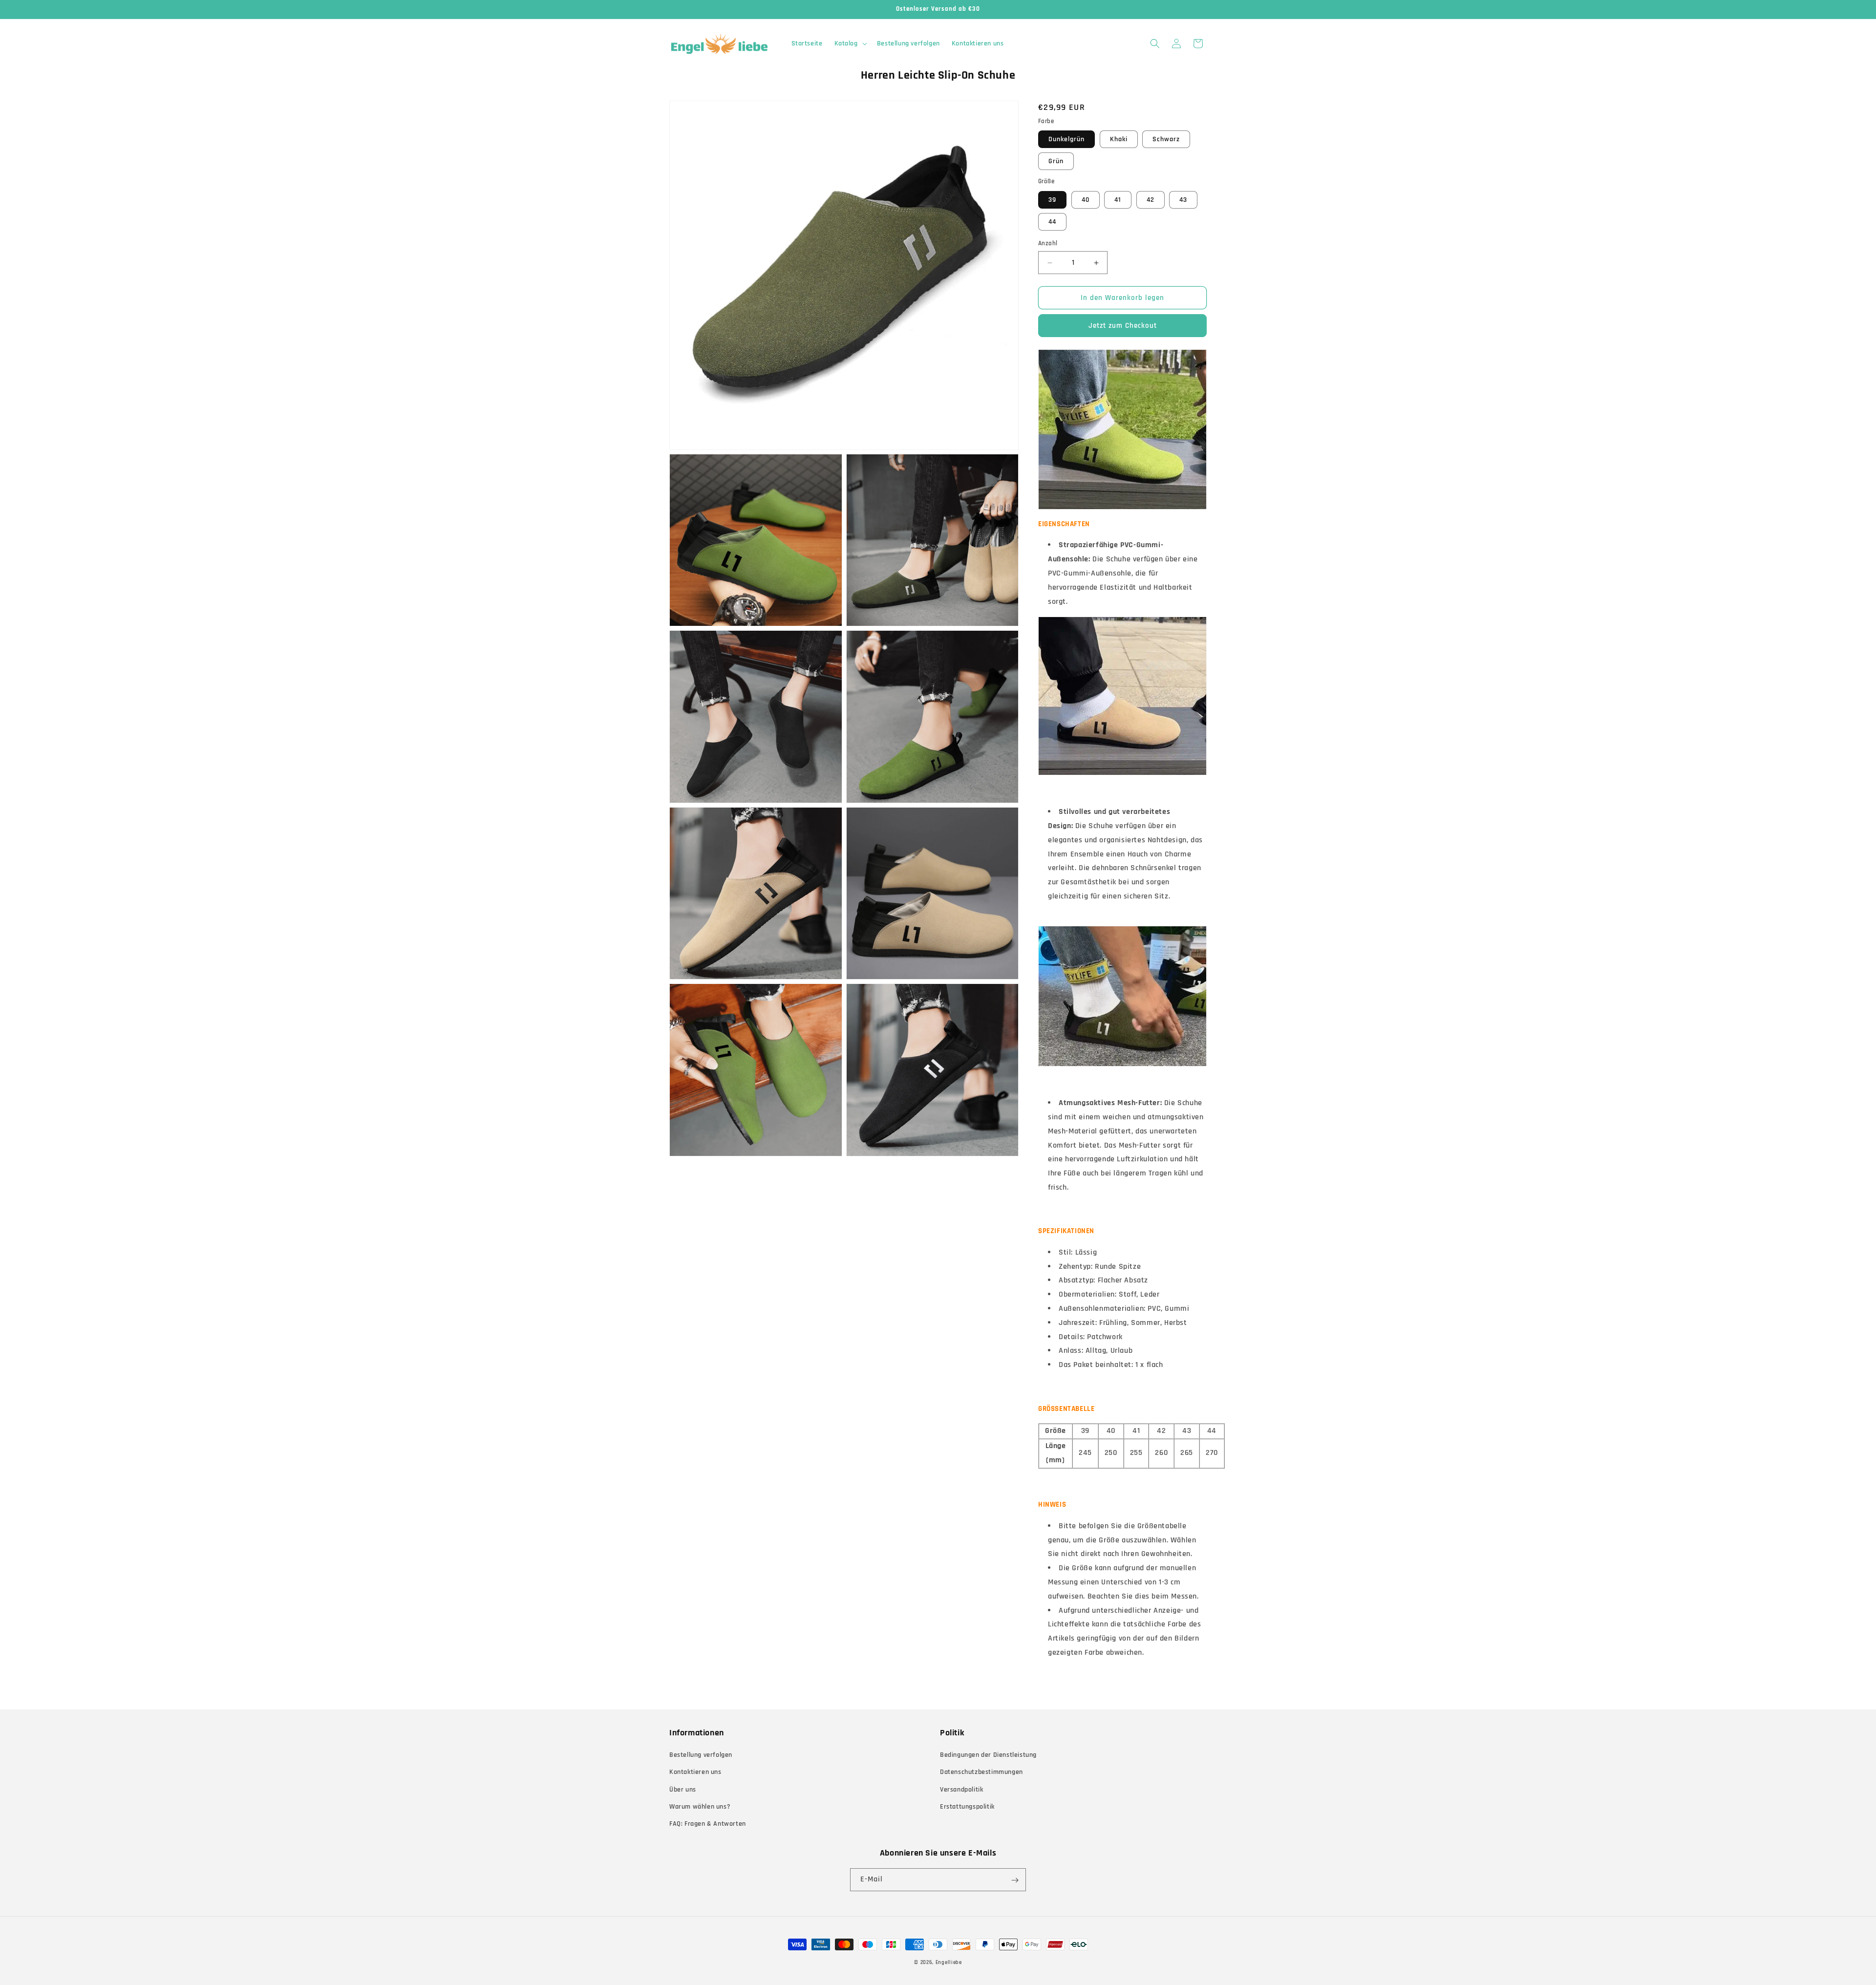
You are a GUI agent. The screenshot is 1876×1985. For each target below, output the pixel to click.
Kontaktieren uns (695, 1772)
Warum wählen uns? (700, 1807)
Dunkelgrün (1066, 139)
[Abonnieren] (1015, 1880)
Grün (1056, 161)
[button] (850, 43)
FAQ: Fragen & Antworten (708, 1824)
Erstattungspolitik (967, 1807)
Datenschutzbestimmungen (981, 1772)
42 (1151, 200)
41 (1118, 200)
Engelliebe (949, 1963)
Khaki (1119, 139)
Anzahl (1048, 243)
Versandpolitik (961, 1790)
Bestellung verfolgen (701, 1755)
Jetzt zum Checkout (1123, 326)
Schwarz (1166, 139)
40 (1086, 200)
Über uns (683, 1790)
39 (1052, 200)
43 (1183, 200)
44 (1052, 222)
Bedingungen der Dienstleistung (988, 1755)
